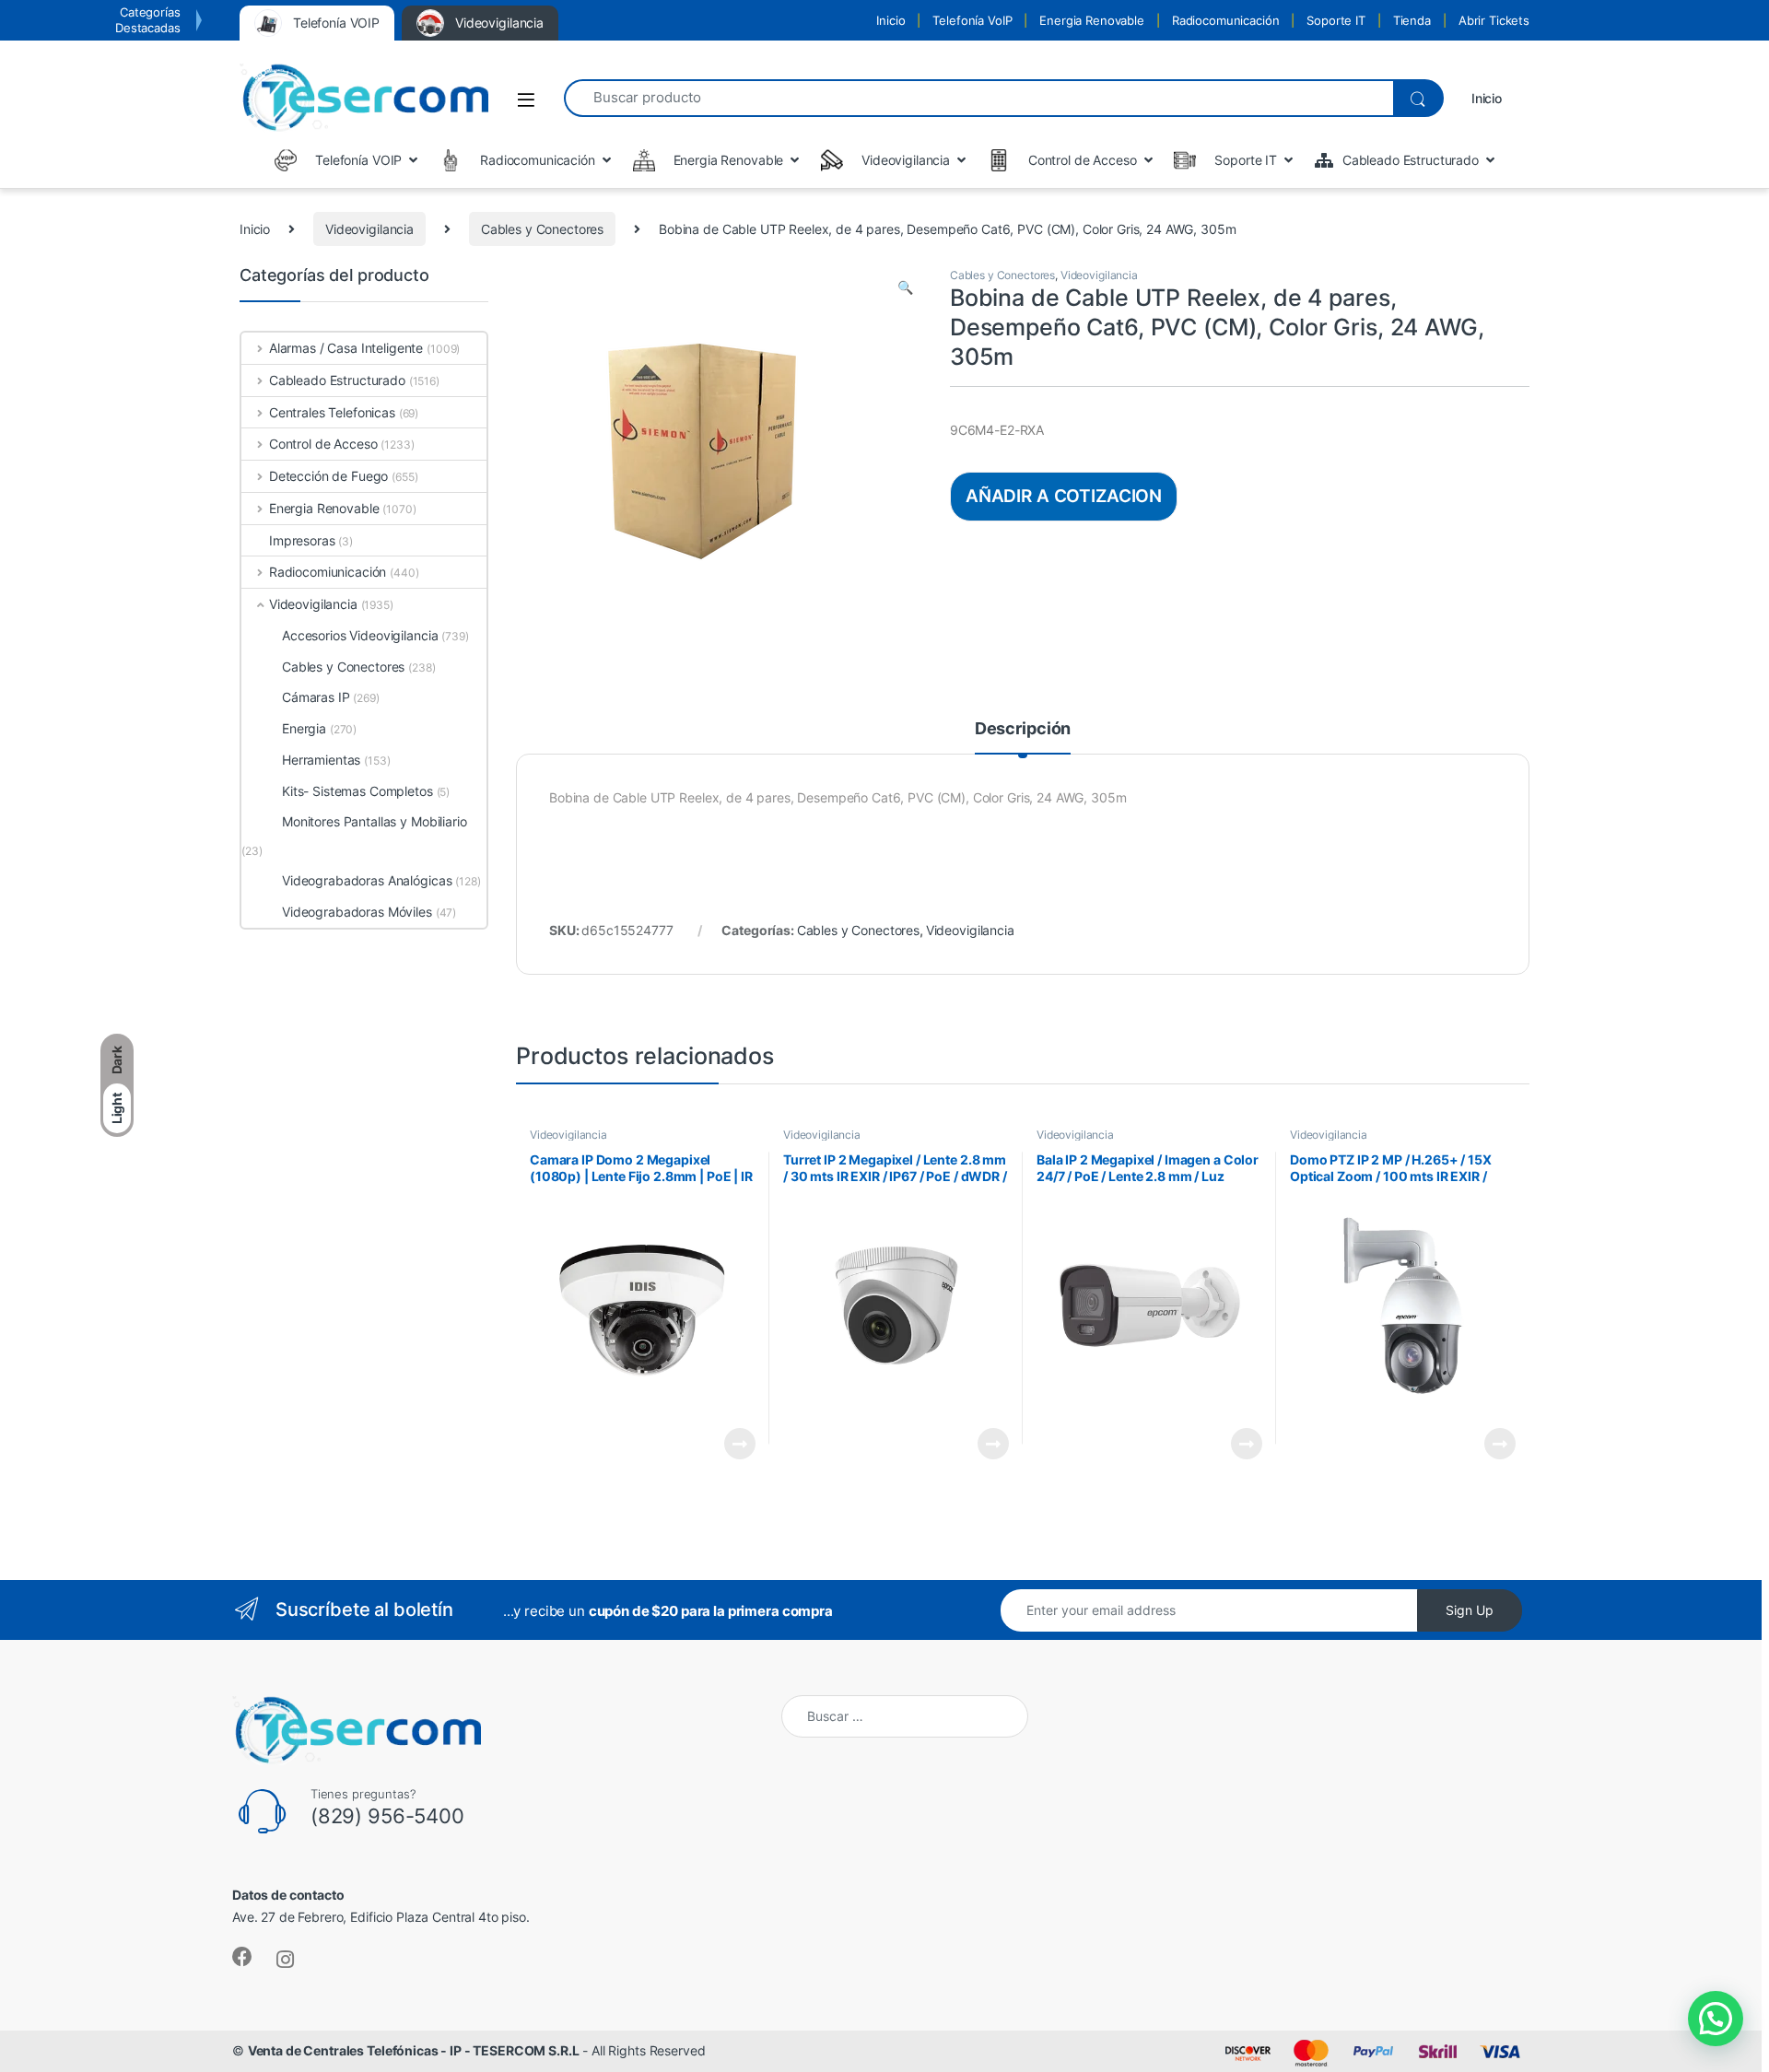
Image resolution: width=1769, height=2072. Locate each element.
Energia (304, 728)
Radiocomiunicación (328, 572)
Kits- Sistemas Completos (357, 791)
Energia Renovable (1092, 20)
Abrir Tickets (1494, 20)
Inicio (890, 20)
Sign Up (1470, 1610)
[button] (905, 287)
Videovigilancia (369, 229)
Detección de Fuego (328, 476)
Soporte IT (1336, 20)
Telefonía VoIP (972, 20)
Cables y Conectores (542, 229)
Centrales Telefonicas (332, 412)
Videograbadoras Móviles (357, 912)
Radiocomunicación (1226, 20)
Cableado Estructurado (337, 380)
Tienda (1412, 20)
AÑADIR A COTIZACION (1064, 496)
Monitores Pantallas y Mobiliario (375, 821)
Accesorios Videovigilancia (360, 635)
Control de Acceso (323, 444)
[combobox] (978, 98)
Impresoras (302, 540)
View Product (732, 1444)
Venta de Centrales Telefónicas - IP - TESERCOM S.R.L (414, 2050)
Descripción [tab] (1023, 729)
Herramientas (321, 760)
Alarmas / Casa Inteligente (346, 348)
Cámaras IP (316, 697)
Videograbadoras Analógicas (367, 880)
